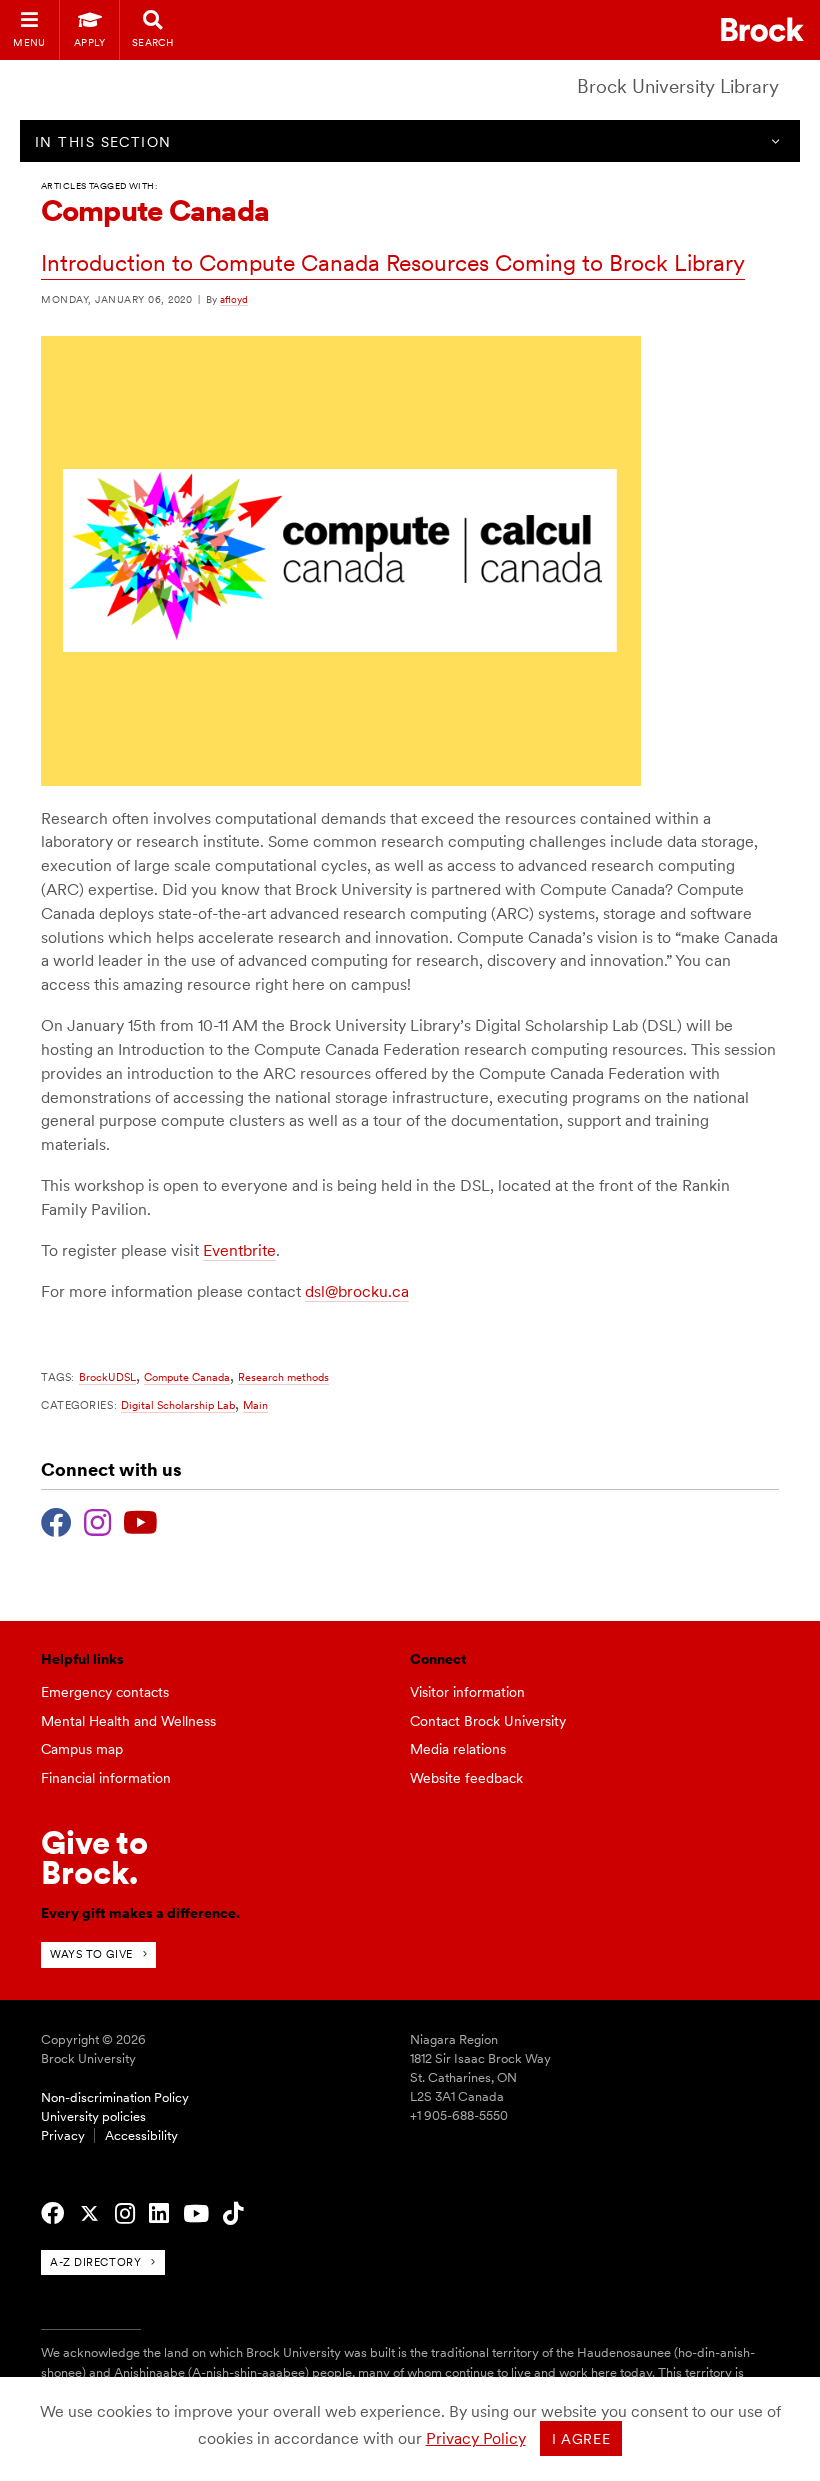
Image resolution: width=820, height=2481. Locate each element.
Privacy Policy (476, 2438)
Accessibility (141, 2135)
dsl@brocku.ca (357, 1291)
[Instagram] (97, 1520)
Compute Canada (187, 1377)
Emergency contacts (105, 1692)
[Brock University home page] (762, 29)
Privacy (63, 2135)
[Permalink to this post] (341, 781)
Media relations (458, 1749)
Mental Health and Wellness (128, 1721)
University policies (93, 2116)
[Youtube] (140, 1520)
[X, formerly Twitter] (89, 2214)
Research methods (283, 1377)
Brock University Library (678, 86)
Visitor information (467, 1692)
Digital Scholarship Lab (178, 1405)
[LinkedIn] (159, 2214)
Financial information (106, 1778)
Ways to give (91, 1954)
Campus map (82, 1749)
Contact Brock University (488, 1721)
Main (255, 1405)
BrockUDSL (107, 1377)
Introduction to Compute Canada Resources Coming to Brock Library (393, 263)
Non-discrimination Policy (115, 2097)
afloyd (234, 299)
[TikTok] (233, 2214)
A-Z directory (95, 2262)
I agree (581, 2439)
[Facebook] (56, 1520)
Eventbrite (239, 1250)
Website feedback (466, 1778)
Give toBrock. (94, 1857)
